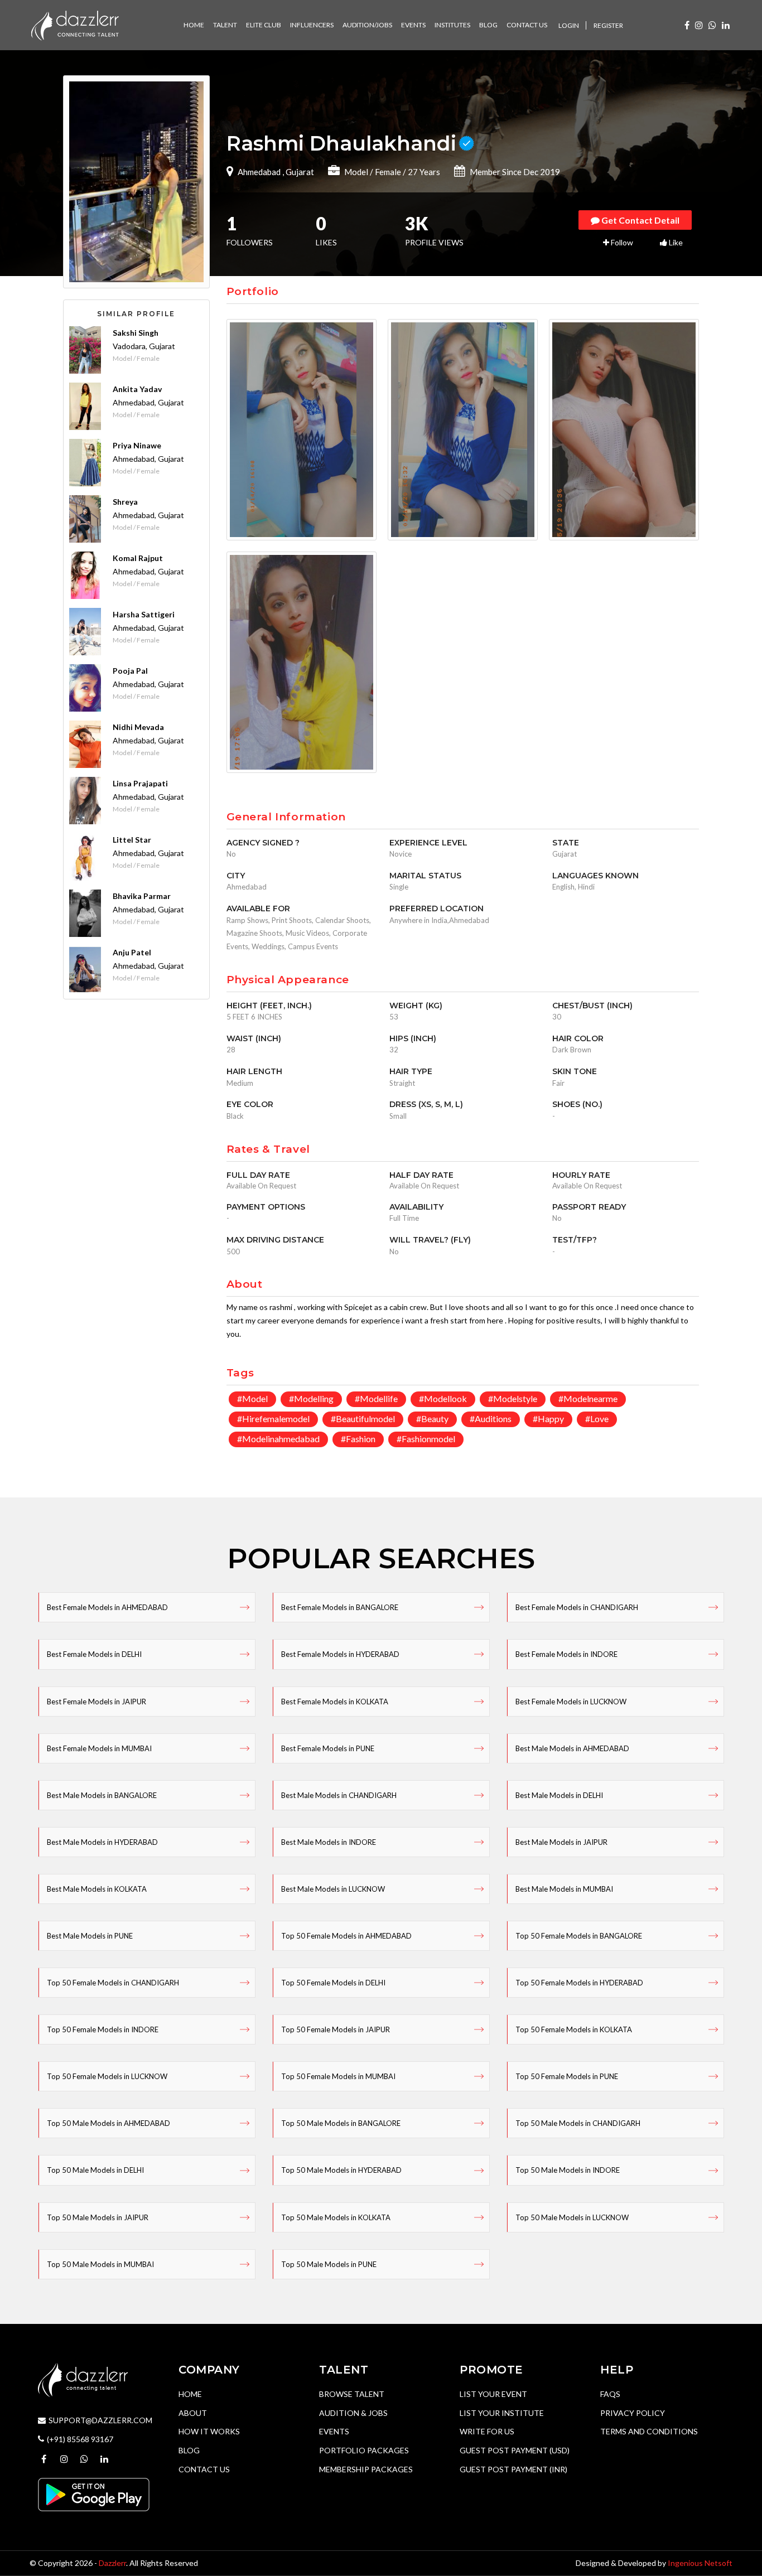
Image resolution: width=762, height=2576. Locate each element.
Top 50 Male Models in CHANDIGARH (578, 2123)
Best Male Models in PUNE (90, 1936)
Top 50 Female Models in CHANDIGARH (113, 1983)
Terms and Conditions (649, 2431)
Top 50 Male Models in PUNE (329, 2264)
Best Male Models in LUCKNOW (333, 1889)
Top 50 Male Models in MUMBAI (100, 2264)
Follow (621, 242)
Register (608, 25)
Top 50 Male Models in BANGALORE (341, 2123)
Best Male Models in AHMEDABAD (572, 1748)
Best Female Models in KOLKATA (335, 1702)
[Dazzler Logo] (75, 24)
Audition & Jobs (353, 2413)
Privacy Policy (633, 2413)
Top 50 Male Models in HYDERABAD (341, 2170)
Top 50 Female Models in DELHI (333, 1983)
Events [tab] (413, 25)
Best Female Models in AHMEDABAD (107, 1607)
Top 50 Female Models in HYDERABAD (579, 1983)
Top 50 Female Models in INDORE (103, 2029)
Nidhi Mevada (138, 727)
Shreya (125, 502)
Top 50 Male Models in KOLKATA (336, 2217)
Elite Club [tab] (264, 25)
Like (675, 242)
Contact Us (204, 2469)
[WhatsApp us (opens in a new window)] (712, 25)
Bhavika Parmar (142, 896)
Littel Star (132, 840)
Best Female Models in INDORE (566, 1654)
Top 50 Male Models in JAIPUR (98, 2217)
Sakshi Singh (136, 333)
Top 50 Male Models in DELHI (95, 2170)
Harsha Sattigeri (144, 614)
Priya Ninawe (137, 445)
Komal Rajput (138, 558)
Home (190, 2394)
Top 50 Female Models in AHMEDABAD (346, 1936)
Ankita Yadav (137, 389)
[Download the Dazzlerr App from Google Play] (94, 2494)
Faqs (610, 2394)
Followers (250, 232)
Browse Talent (352, 2394)
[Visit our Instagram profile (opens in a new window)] (699, 25)
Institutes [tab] (452, 25)
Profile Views (434, 232)
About (193, 2413)
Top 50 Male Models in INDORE (568, 2170)
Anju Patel (132, 952)
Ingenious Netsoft (700, 2563)
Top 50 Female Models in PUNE (567, 2076)
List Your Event (493, 2394)
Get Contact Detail (640, 220)
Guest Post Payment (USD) (515, 2450)
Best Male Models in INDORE (329, 1842)
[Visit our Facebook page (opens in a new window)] (687, 25)
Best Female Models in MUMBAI (99, 1748)
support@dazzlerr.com (100, 2420)
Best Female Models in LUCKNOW (571, 1702)
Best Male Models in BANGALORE (102, 1795)
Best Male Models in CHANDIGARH (339, 1795)
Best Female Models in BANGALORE (340, 1607)
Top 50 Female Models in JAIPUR (336, 2029)
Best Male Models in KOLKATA (97, 1889)
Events (334, 2431)
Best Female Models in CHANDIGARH (577, 1607)
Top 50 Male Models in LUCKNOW (572, 2217)
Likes (326, 232)
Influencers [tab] (312, 25)
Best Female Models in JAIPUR (97, 1702)
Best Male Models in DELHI (559, 1795)
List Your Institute (502, 2413)
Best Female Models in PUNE (328, 1748)
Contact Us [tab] (527, 25)
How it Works (209, 2431)
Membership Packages (366, 2469)
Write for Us (487, 2431)
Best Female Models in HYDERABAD (340, 1654)
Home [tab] (194, 25)
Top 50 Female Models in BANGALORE (579, 1936)
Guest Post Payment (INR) (513, 2469)
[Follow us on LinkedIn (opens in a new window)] (726, 25)
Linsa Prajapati (140, 783)
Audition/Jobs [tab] (367, 25)
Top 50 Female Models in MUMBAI (338, 2076)
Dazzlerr (112, 2563)
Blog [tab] (488, 25)
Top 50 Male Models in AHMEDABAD (108, 2123)
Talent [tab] (225, 25)
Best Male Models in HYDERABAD (102, 1842)
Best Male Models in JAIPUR (561, 1842)
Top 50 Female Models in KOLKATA (574, 2029)
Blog (189, 2450)
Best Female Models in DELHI (94, 1654)
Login (569, 25)
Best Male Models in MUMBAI (564, 1889)
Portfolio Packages (364, 2450)
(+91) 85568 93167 (80, 2439)
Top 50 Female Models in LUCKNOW (107, 2076)
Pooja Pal (130, 671)
